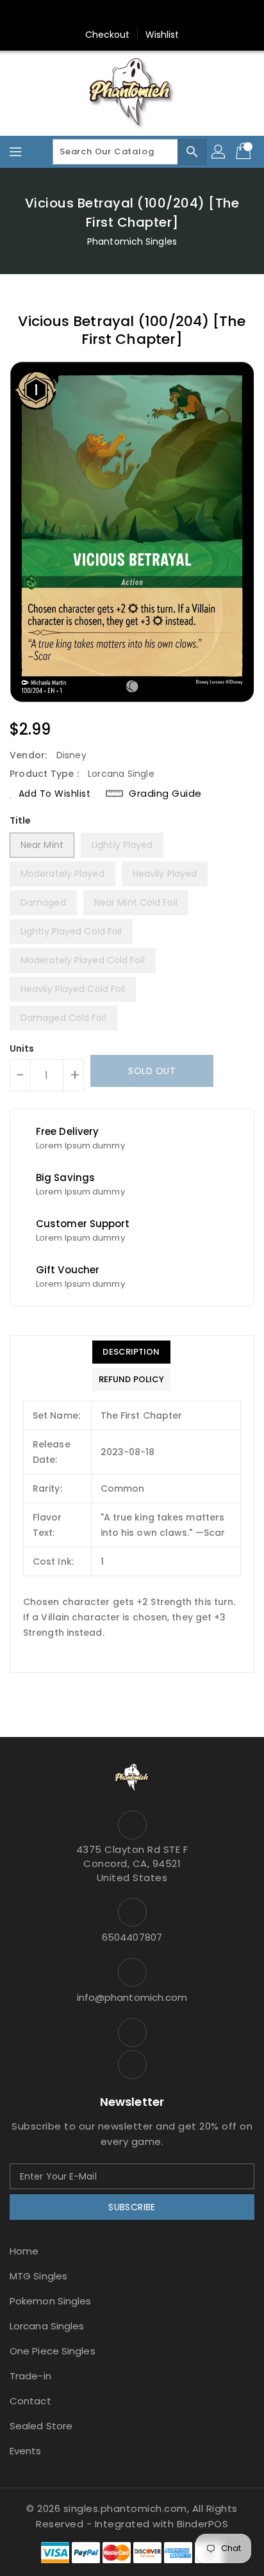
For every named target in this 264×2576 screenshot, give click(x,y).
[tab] (131, 1352)
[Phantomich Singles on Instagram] (120, 15)
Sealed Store (41, 2426)
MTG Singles (38, 2276)
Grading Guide (165, 794)
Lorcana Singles (47, 2326)
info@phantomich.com (132, 1997)
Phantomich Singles (132, 241)
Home (24, 2251)
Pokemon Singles (51, 2301)
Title (21, 820)
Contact (30, 2401)
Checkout (108, 35)
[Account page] (219, 152)
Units (22, 1048)
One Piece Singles (53, 2351)
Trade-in (30, 2376)
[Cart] (245, 152)
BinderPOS (203, 2524)
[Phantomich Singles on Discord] (144, 15)
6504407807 (132, 1937)
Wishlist (162, 35)
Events (26, 2451)
